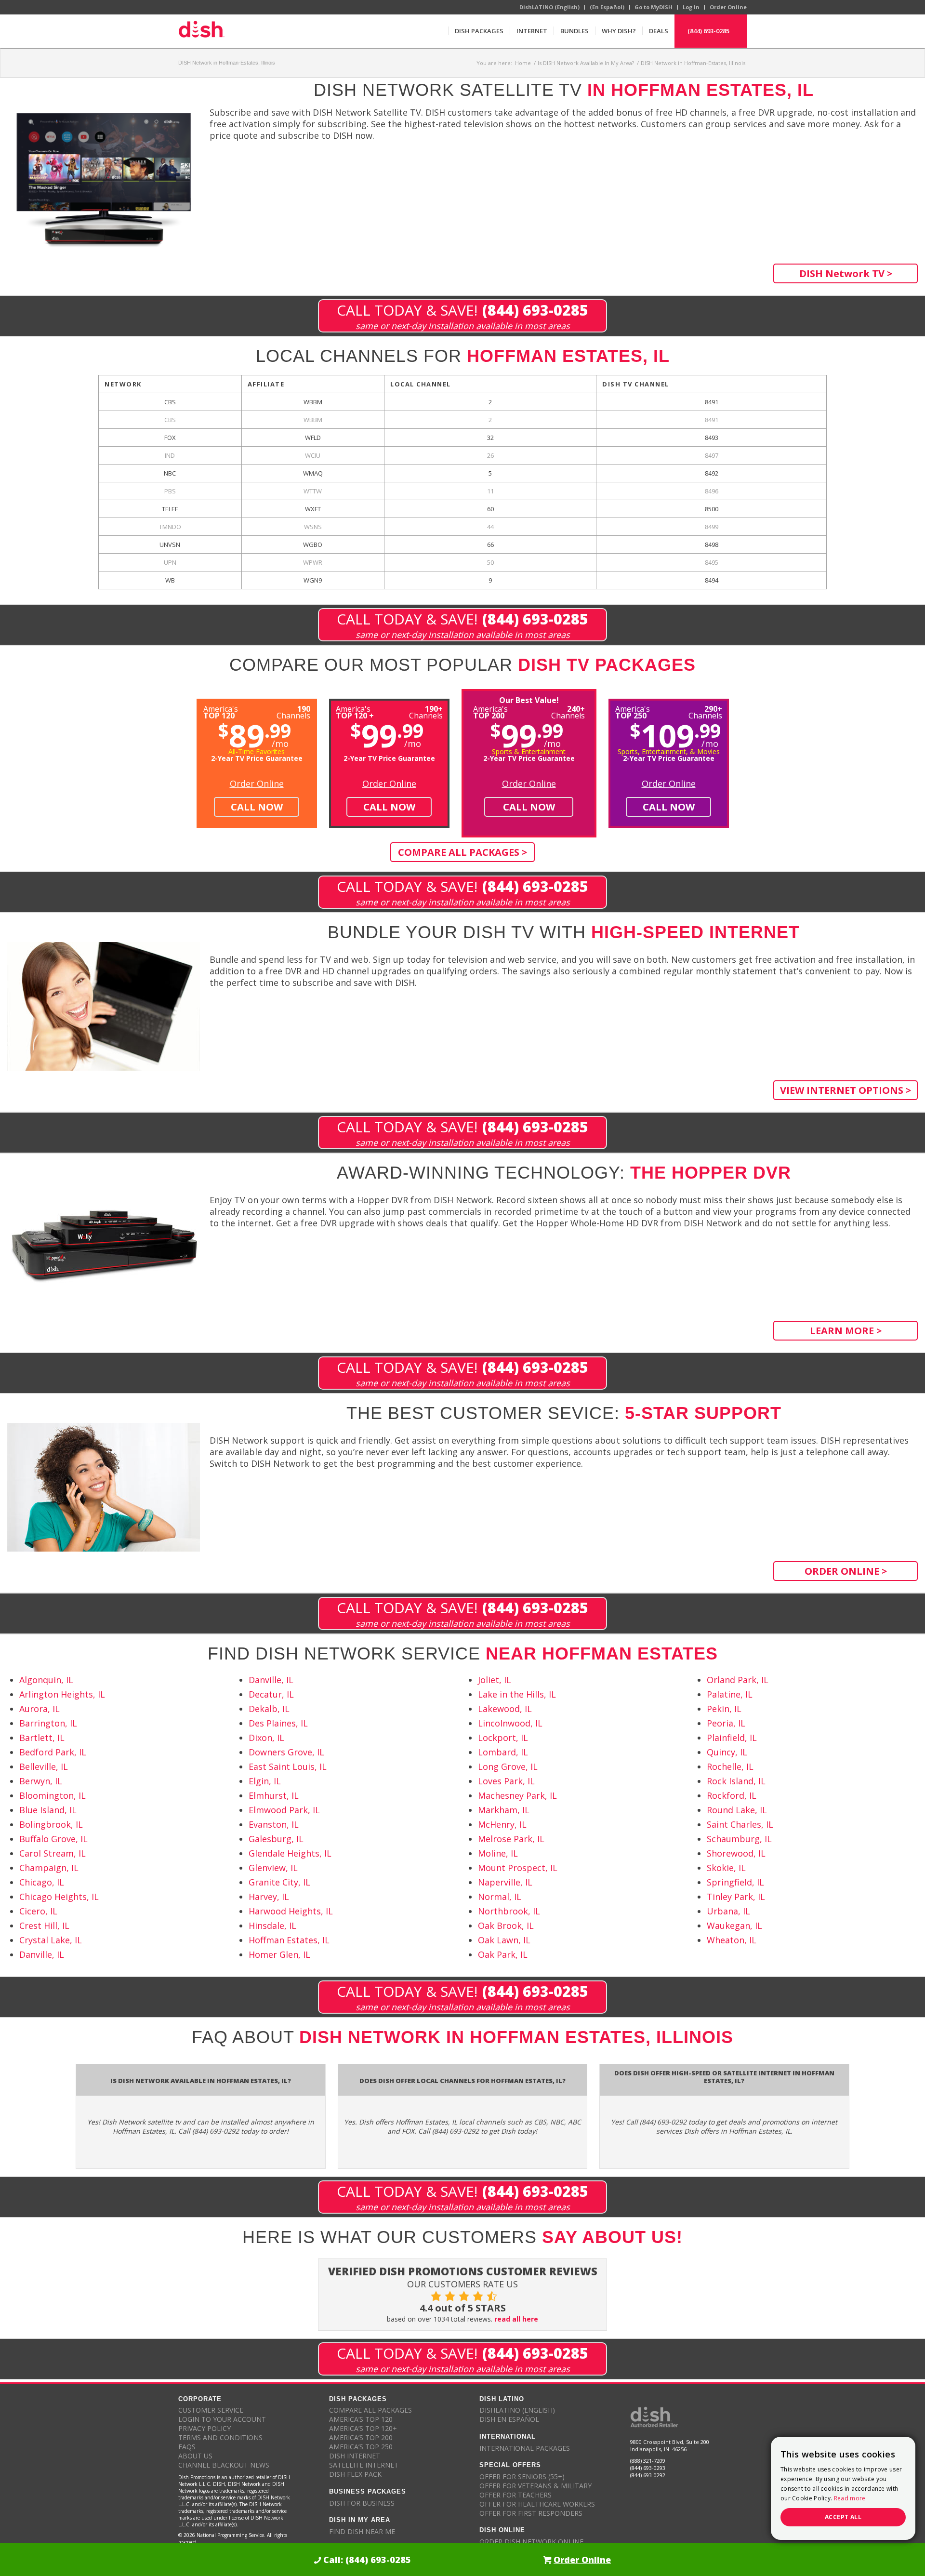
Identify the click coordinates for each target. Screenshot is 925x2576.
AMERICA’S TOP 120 (361, 2419)
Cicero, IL (38, 1911)
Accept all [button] (843, 2517)
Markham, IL (504, 1810)
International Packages (525, 2448)
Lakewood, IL (505, 1709)
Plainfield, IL (732, 1738)
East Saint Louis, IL (288, 1766)
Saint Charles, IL (740, 1824)
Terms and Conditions (220, 2437)
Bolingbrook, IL (51, 1824)
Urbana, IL (728, 1911)
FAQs (187, 2447)
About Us (195, 2456)
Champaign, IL (49, 1868)
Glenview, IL (273, 1868)
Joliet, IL (495, 1680)
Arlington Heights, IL (62, 1694)
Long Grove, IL (508, 1766)
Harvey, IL (269, 1897)
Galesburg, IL (276, 1839)
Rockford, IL (732, 1795)
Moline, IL (498, 1853)
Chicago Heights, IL (59, 1897)
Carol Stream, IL (53, 1853)
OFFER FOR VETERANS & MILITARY (535, 2486)
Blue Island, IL (48, 1810)
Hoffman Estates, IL (289, 1940)
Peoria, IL (726, 1723)
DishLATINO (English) (549, 7)
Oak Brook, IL (506, 1925)
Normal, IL (500, 1897)
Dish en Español (509, 2419)
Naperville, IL (505, 1882)
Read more (850, 2498)
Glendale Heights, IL (290, 1853)
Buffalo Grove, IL (53, 1839)
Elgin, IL (265, 1781)
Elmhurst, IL (274, 1795)
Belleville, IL (44, 1766)
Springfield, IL (735, 1882)
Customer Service (211, 2410)
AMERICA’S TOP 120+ (363, 2428)
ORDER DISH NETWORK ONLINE (531, 2542)
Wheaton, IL (732, 1940)
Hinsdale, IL (272, 1925)
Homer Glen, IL (279, 1954)
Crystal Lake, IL (51, 1940)
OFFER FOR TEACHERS (515, 2495)
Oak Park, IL (503, 1954)
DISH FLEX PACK (355, 2474)
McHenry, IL (502, 1824)
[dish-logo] (201, 31)
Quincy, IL (727, 1752)
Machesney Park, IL (517, 1795)
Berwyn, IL (41, 1781)
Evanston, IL (274, 1824)
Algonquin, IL (46, 1680)
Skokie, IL (726, 1868)
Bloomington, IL (53, 1795)
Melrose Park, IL (511, 1839)
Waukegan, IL (734, 1925)
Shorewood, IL (736, 1853)
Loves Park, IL (506, 1781)
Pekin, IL (724, 1709)
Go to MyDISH (654, 7)
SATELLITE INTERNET (364, 2465)
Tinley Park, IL (736, 1897)
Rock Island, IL (736, 1781)
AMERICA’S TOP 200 (361, 2437)
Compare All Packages (370, 2410)
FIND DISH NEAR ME (362, 2531)
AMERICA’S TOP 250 (361, 2447)
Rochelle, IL (730, 1766)
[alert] (843, 2488)
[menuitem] (479, 31)
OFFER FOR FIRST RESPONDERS (531, 2513)
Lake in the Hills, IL (517, 1694)
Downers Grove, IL (286, 1752)
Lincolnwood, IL (510, 1723)
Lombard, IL (503, 1752)
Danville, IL (42, 1954)
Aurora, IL (40, 1709)
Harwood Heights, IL (291, 1911)
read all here (516, 2319)
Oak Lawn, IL (504, 1940)
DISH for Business (362, 2503)
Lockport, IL (503, 1738)
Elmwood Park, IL (284, 1810)
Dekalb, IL (269, 1709)
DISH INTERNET (355, 2456)
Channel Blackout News (224, 2465)
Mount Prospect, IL (518, 1868)
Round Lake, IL (737, 1810)
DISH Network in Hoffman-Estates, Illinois (227, 63)
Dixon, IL (266, 1738)
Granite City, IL (279, 1882)
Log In (691, 7)
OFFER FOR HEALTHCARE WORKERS (537, 2504)
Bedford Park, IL (53, 1752)
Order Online (728, 7)
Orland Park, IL (738, 1680)
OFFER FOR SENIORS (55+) (522, 2476)
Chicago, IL (42, 1882)
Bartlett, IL (42, 1738)
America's (355, 711)
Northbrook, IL (509, 1911)
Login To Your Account (222, 2419)
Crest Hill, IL (44, 1925)
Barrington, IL (48, 1723)
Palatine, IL (730, 1694)
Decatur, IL (271, 1694)
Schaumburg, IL (739, 1839)
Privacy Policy (205, 2428)
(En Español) (607, 7)
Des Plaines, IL (278, 1723)
